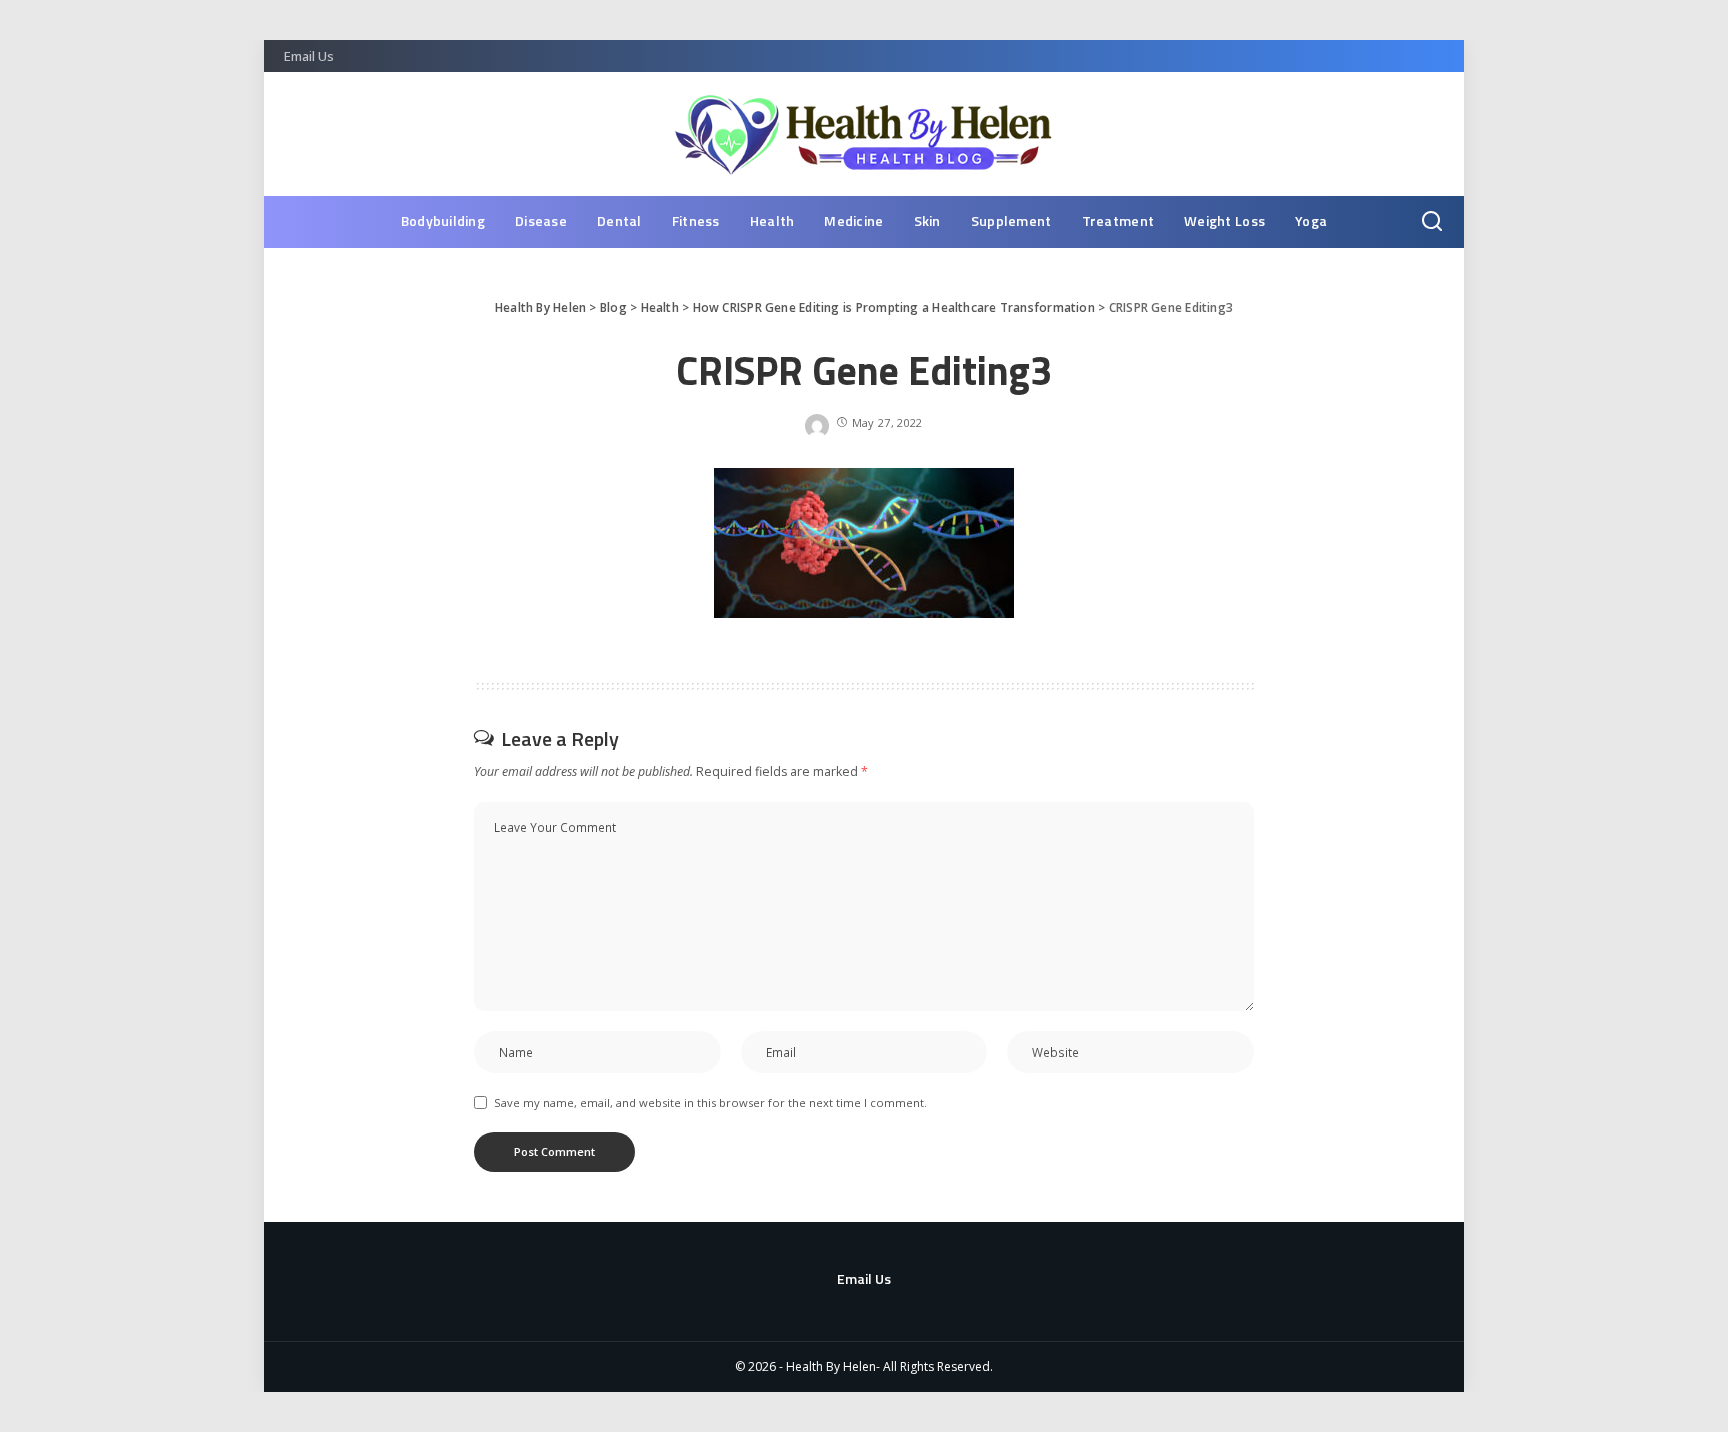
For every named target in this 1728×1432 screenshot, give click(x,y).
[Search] (1432, 222)
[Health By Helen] (864, 134)
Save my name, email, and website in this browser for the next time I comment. (710, 1102)
